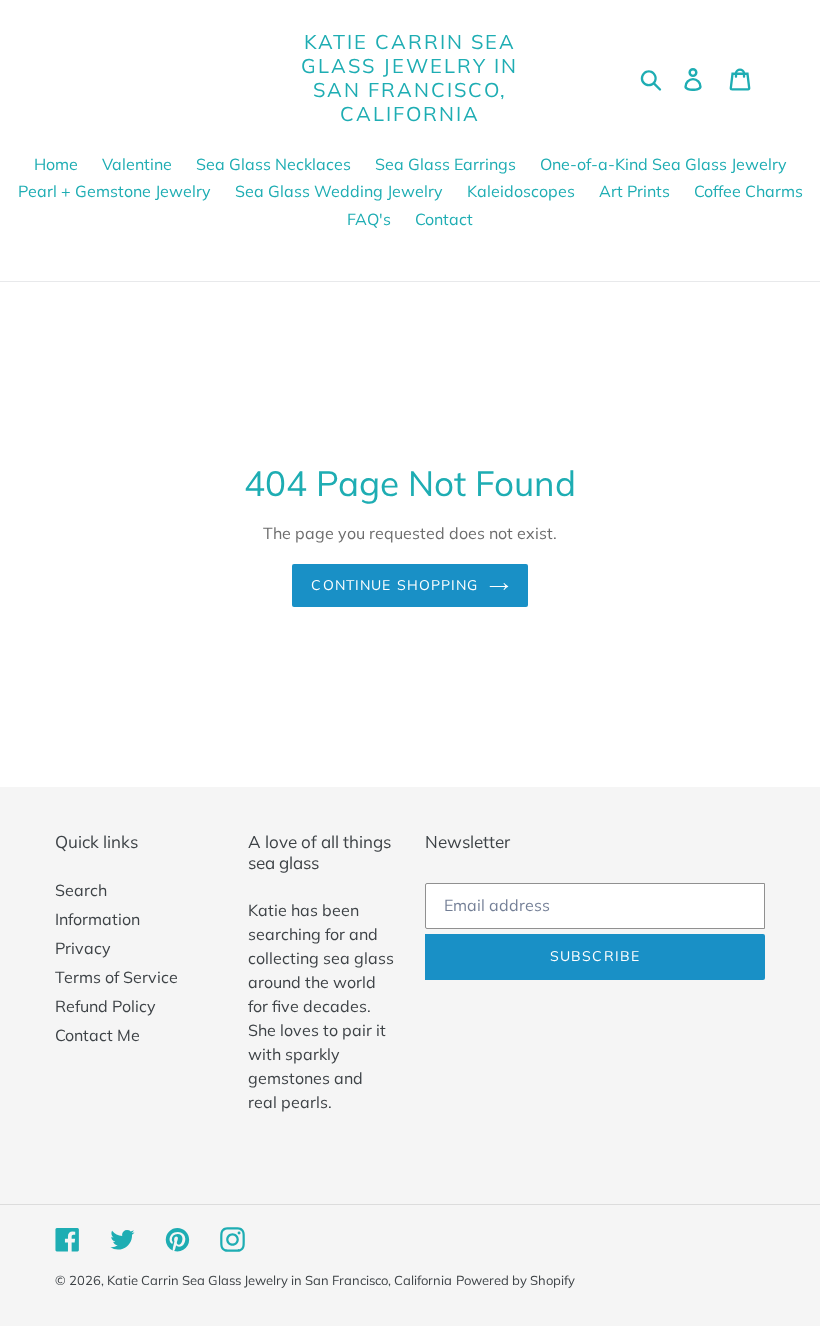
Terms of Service (116, 977)
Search (81, 890)
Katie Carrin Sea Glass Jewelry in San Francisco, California (409, 78)
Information (97, 919)
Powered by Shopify (515, 1280)
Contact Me (97, 1035)
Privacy (83, 948)
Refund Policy (105, 1006)
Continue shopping (394, 585)
